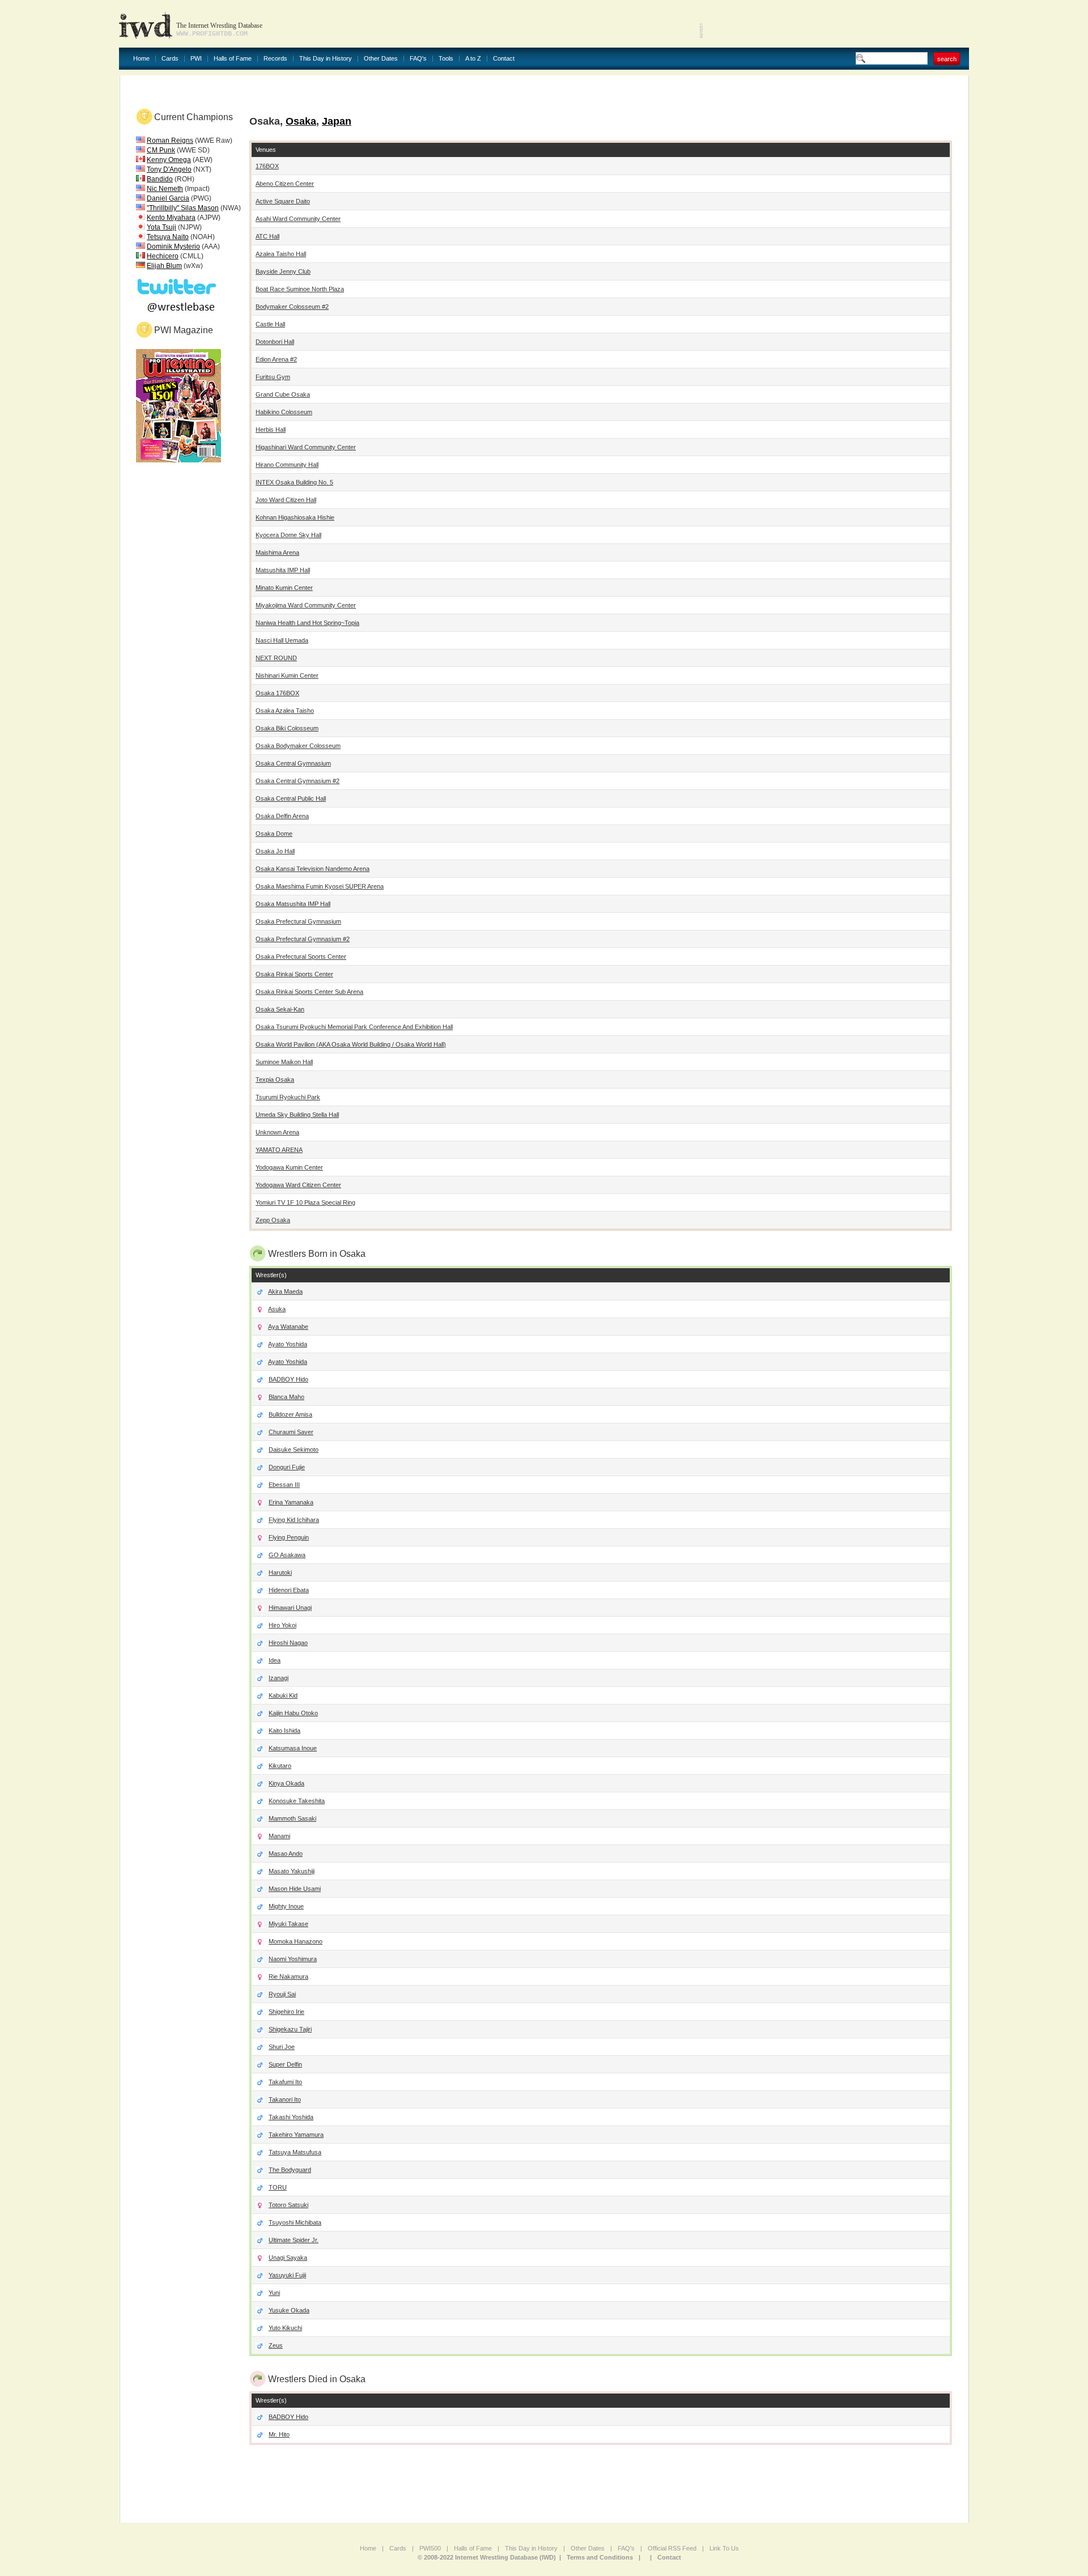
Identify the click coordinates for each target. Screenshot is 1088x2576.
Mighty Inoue (286, 1906)
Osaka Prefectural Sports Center (301, 957)
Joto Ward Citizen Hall (286, 500)
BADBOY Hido (288, 1379)
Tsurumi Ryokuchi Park (288, 1097)
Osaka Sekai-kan (280, 1009)
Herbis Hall (271, 430)
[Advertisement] (836, 23)
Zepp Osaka (273, 1220)
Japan (337, 121)
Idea (275, 1660)
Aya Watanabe (288, 1327)
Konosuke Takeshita (297, 1801)
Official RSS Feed (672, 2548)
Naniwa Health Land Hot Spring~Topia (307, 623)
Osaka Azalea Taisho (285, 711)
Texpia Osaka (275, 1079)
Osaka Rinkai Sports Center (294, 974)
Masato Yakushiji (292, 1871)
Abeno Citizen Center (285, 184)
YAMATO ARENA (279, 1150)
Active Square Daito (283, 201)
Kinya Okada (286, 1783)
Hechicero (163, 256)
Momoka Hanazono (296, 1941)
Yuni (274, 2293)
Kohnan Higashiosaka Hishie (295, 517)
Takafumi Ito (285, 2082)
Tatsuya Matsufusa (295, 2152)
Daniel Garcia (168, 198)
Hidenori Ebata (289, 1590)
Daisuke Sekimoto (294, 1449)
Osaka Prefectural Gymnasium (298, 921)
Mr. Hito (279, 2434)
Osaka (301, 121)
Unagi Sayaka (288, 2258)
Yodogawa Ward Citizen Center (298, 1185)
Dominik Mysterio (173, 246)
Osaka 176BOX (277, 693)
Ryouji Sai (282, 1994)
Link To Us (724, 2548)
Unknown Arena (277, 1132)
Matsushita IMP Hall (283, 570)
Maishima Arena (277, 552)
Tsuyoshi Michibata (295, 2222)
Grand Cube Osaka (283, 394)
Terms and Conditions (600, 2557)
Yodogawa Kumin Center (289, 1167)
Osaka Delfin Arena (282, 816)
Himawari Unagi (290, 1608)
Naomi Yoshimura (293, 1959)
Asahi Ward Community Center (298, 219)
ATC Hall (267, 236)
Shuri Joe (282, 2047)
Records (275, 59)
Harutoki (280, 1572)
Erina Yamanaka (291, 1502)
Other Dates (381, 59)
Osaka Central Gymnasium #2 (297, 781)
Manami (279, 1836)
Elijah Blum (164, 266)
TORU (278, 2187)
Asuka (277, 1309)
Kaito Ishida (284, 1731)
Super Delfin (285, 2064)
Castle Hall (270, 324)
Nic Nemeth (165, 189)
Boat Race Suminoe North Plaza (300, 289)
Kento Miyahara (171, 218)
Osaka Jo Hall (275, 851)
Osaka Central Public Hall (291, 798)
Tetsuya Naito (168, 237)
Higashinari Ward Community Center (306, 447)
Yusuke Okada (289, 2310)
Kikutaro (280, 1766)
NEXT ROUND (276, 658)
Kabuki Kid (283, 1695)
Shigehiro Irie (286, 2012)
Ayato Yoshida (288, 1344)
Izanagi (279, 1678)
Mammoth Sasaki (292, 1818)
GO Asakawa (287, 1555)
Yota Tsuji (161, 227)
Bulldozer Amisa (290, 1414)
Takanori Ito (285, 2099)
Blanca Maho (286, 1397)
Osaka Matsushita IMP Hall (293, 904)
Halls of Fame (233, 59)
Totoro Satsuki (288, 2205)
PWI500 (430, 2548)
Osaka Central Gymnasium (293, 763)
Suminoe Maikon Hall (284, 1062)
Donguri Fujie (287, 1467)
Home (141, 59)
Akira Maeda (285, 1291)
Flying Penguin (289, 1537)
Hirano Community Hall (287, 465)
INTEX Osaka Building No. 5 (294, 482)
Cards (170, 59)
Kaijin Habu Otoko (293, 1713)
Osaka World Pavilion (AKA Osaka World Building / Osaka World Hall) (351, 1044)
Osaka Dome (274, 834)
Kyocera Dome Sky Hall (288, 535)
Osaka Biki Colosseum (287, 728)
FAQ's (418, 59)
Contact (504, 59)
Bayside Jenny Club (283, 271)
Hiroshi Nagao (288, 1643)
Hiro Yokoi (282, 1625)
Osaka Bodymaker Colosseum (298, 746)
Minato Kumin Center (284, 588)
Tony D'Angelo (169, 169)
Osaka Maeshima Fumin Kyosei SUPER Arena (320, 886)
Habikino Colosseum (284, 412)
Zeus (276, 2345)
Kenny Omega (169, 160)
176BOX (267, 166)
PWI (196, 59)
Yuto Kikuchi (285, 2328)
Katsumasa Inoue (293, 1748)
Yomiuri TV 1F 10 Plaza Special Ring (305, 1202)
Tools (446, 59)
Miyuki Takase (288, 1924)
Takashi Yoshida (291, 2117)
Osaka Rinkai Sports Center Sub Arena (309, 992)
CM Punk (161, 150)
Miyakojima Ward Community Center (306, 605)
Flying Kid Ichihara (294, 1520)
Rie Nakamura (288, 1976)
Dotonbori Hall (275, 342)
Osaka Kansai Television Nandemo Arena (313, 869)
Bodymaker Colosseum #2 (292, 307)
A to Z (473, 59)
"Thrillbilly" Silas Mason (183, 208)
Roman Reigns (170, 141)
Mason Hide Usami (295, 1889)
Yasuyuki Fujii (287, 2275)
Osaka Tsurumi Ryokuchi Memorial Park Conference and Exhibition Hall (354, 1027)
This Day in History (326, 59)
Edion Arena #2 (276, 359)
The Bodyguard (290, 2170)
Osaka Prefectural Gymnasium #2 (303, 939)
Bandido (160, 179)
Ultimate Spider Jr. (294, 2240)
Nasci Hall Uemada (282, 640)
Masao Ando (286, 1854)
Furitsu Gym (273, 377)
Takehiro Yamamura (296, 2135)
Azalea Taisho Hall (281, 254)
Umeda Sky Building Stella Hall (297, 1115)
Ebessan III (284, 1485)
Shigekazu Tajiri (290, 2029)
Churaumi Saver (291, 1432)
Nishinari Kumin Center (287, 675)
